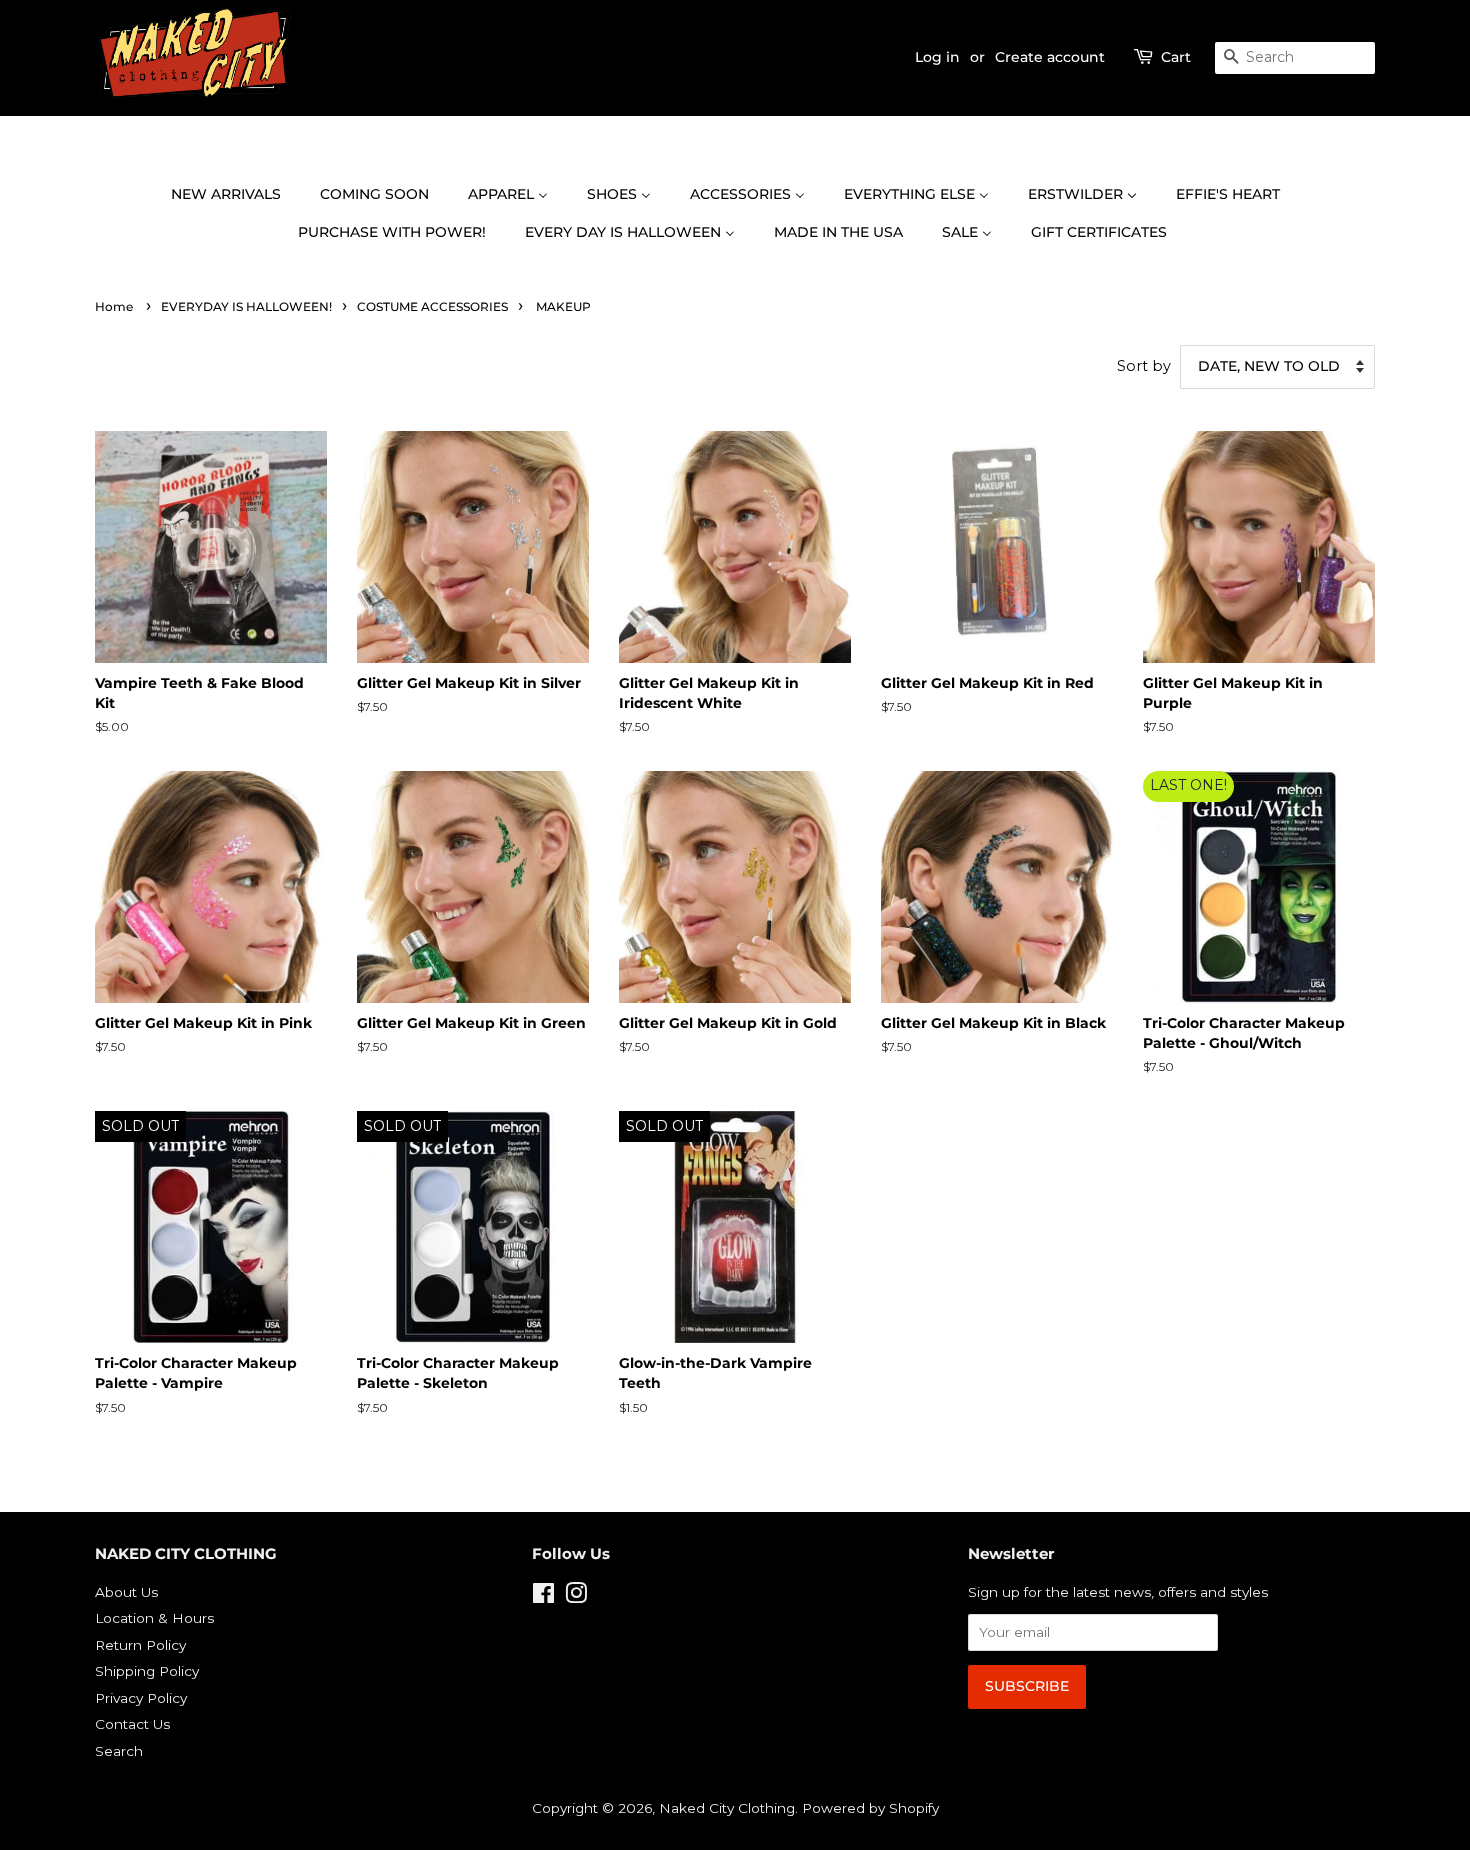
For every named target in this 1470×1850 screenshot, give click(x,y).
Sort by (1144, 366)
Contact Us (132, 1724)
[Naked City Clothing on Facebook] (543, 1597)
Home (114, 306)
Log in (937, 57)
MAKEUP (563, 306)
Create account (1050, 57)
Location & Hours (154, 1618)
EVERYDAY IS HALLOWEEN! (246, 306)
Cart (1176, 57)
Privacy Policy (141, 1698)
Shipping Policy (147, 1671)
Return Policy (140, 1645)
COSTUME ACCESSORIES (432, 306)
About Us (126, 1592)
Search (119, 1751)
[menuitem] (236, 195)
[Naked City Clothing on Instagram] (576, 1597)
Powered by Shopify (870, 1808)
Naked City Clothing (727, 1808)
